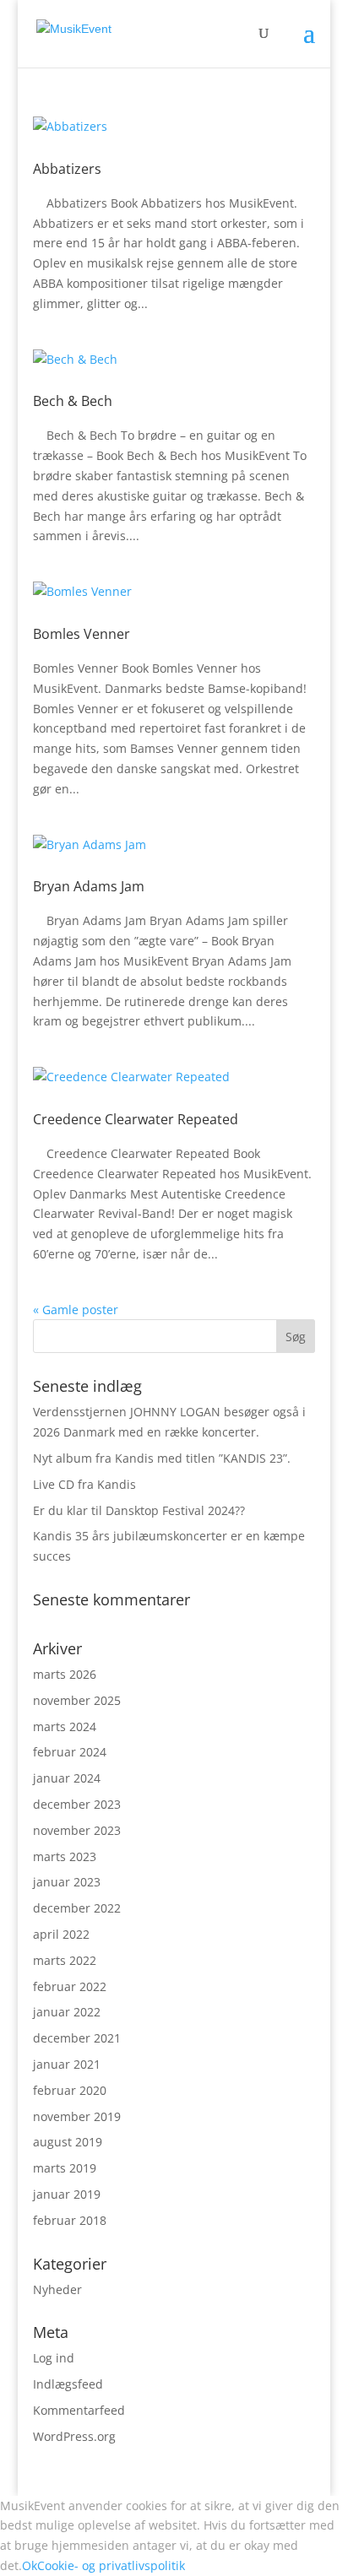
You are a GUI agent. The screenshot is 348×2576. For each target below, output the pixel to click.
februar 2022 (70, 1986)
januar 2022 (67, 2012)
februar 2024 (70, 1752)
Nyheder (57, 2289)
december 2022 (77, 1908)
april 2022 (61, 1934)
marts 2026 (65, 1674)
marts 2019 (65, 2168)
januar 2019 (67, 2194)
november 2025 (77, 1700)
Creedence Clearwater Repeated (136, 1119)
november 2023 (77, 1830)
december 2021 (77, 2038)
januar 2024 (67, 1778)
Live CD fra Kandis (84, 1484)
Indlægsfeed (68, 2384)
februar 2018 (70, 2220)
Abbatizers (67, 169)
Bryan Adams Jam (89, 886)
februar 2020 (70, 2090)
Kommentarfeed (79, 2410)
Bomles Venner (82, 634)
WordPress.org (74, 2436)
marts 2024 (65, 1726)
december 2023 (77, 1804)
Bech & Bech (73, 401)
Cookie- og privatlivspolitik (111, 2565)
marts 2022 (65, 1960)
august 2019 (68, 2142)
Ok (30, 2565)
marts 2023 (65, 1856)
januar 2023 (67, 1882)
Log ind (54, 2358)
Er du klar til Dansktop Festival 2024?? (139, 1510)
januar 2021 (67, 2064)
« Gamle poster (76, 1310)
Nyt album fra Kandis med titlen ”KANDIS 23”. (162, 1458)
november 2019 (77, 2116)
